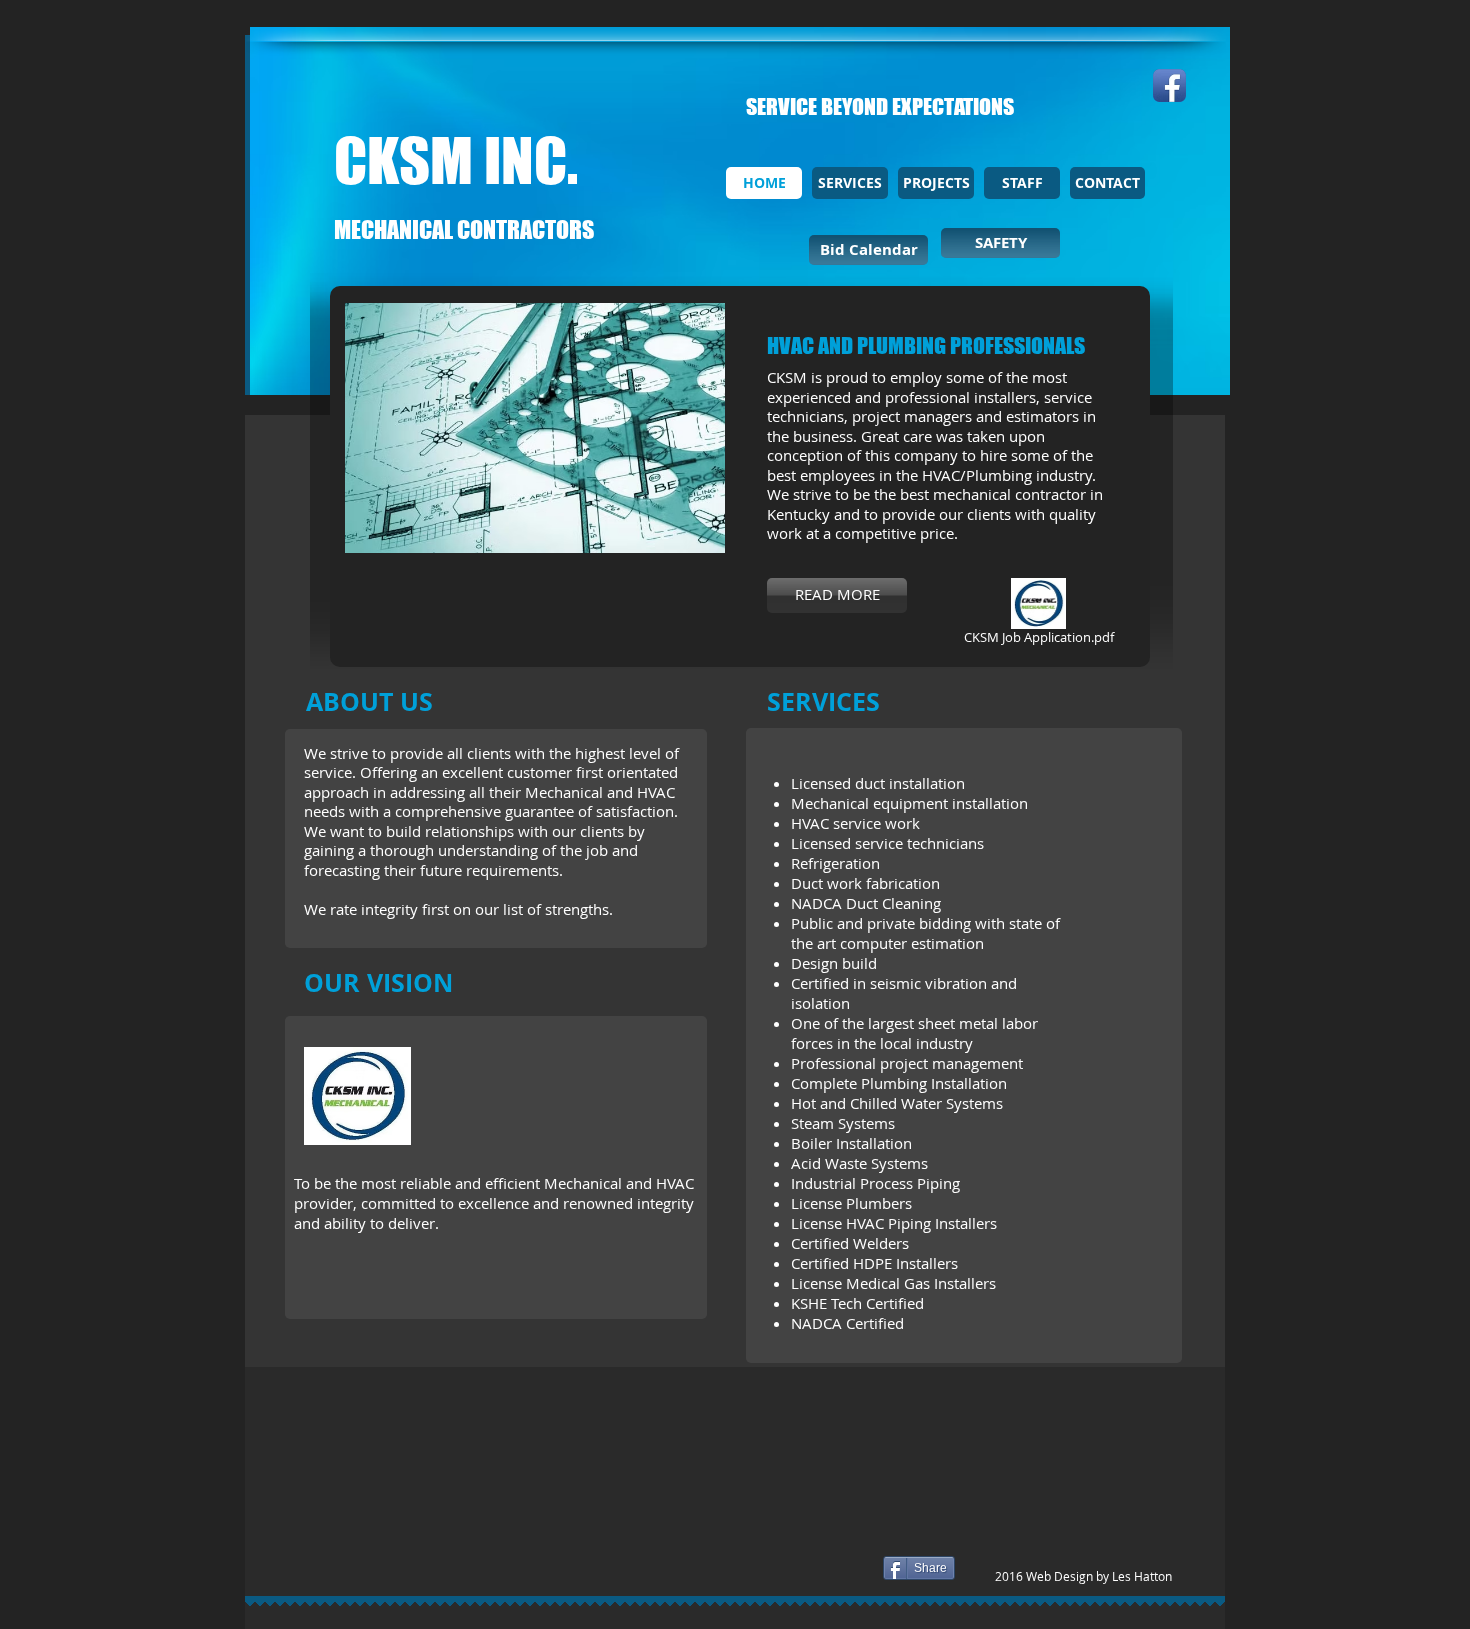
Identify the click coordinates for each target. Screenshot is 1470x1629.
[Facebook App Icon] (1169, 85)
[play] (683, 535)
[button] (535, 428)
